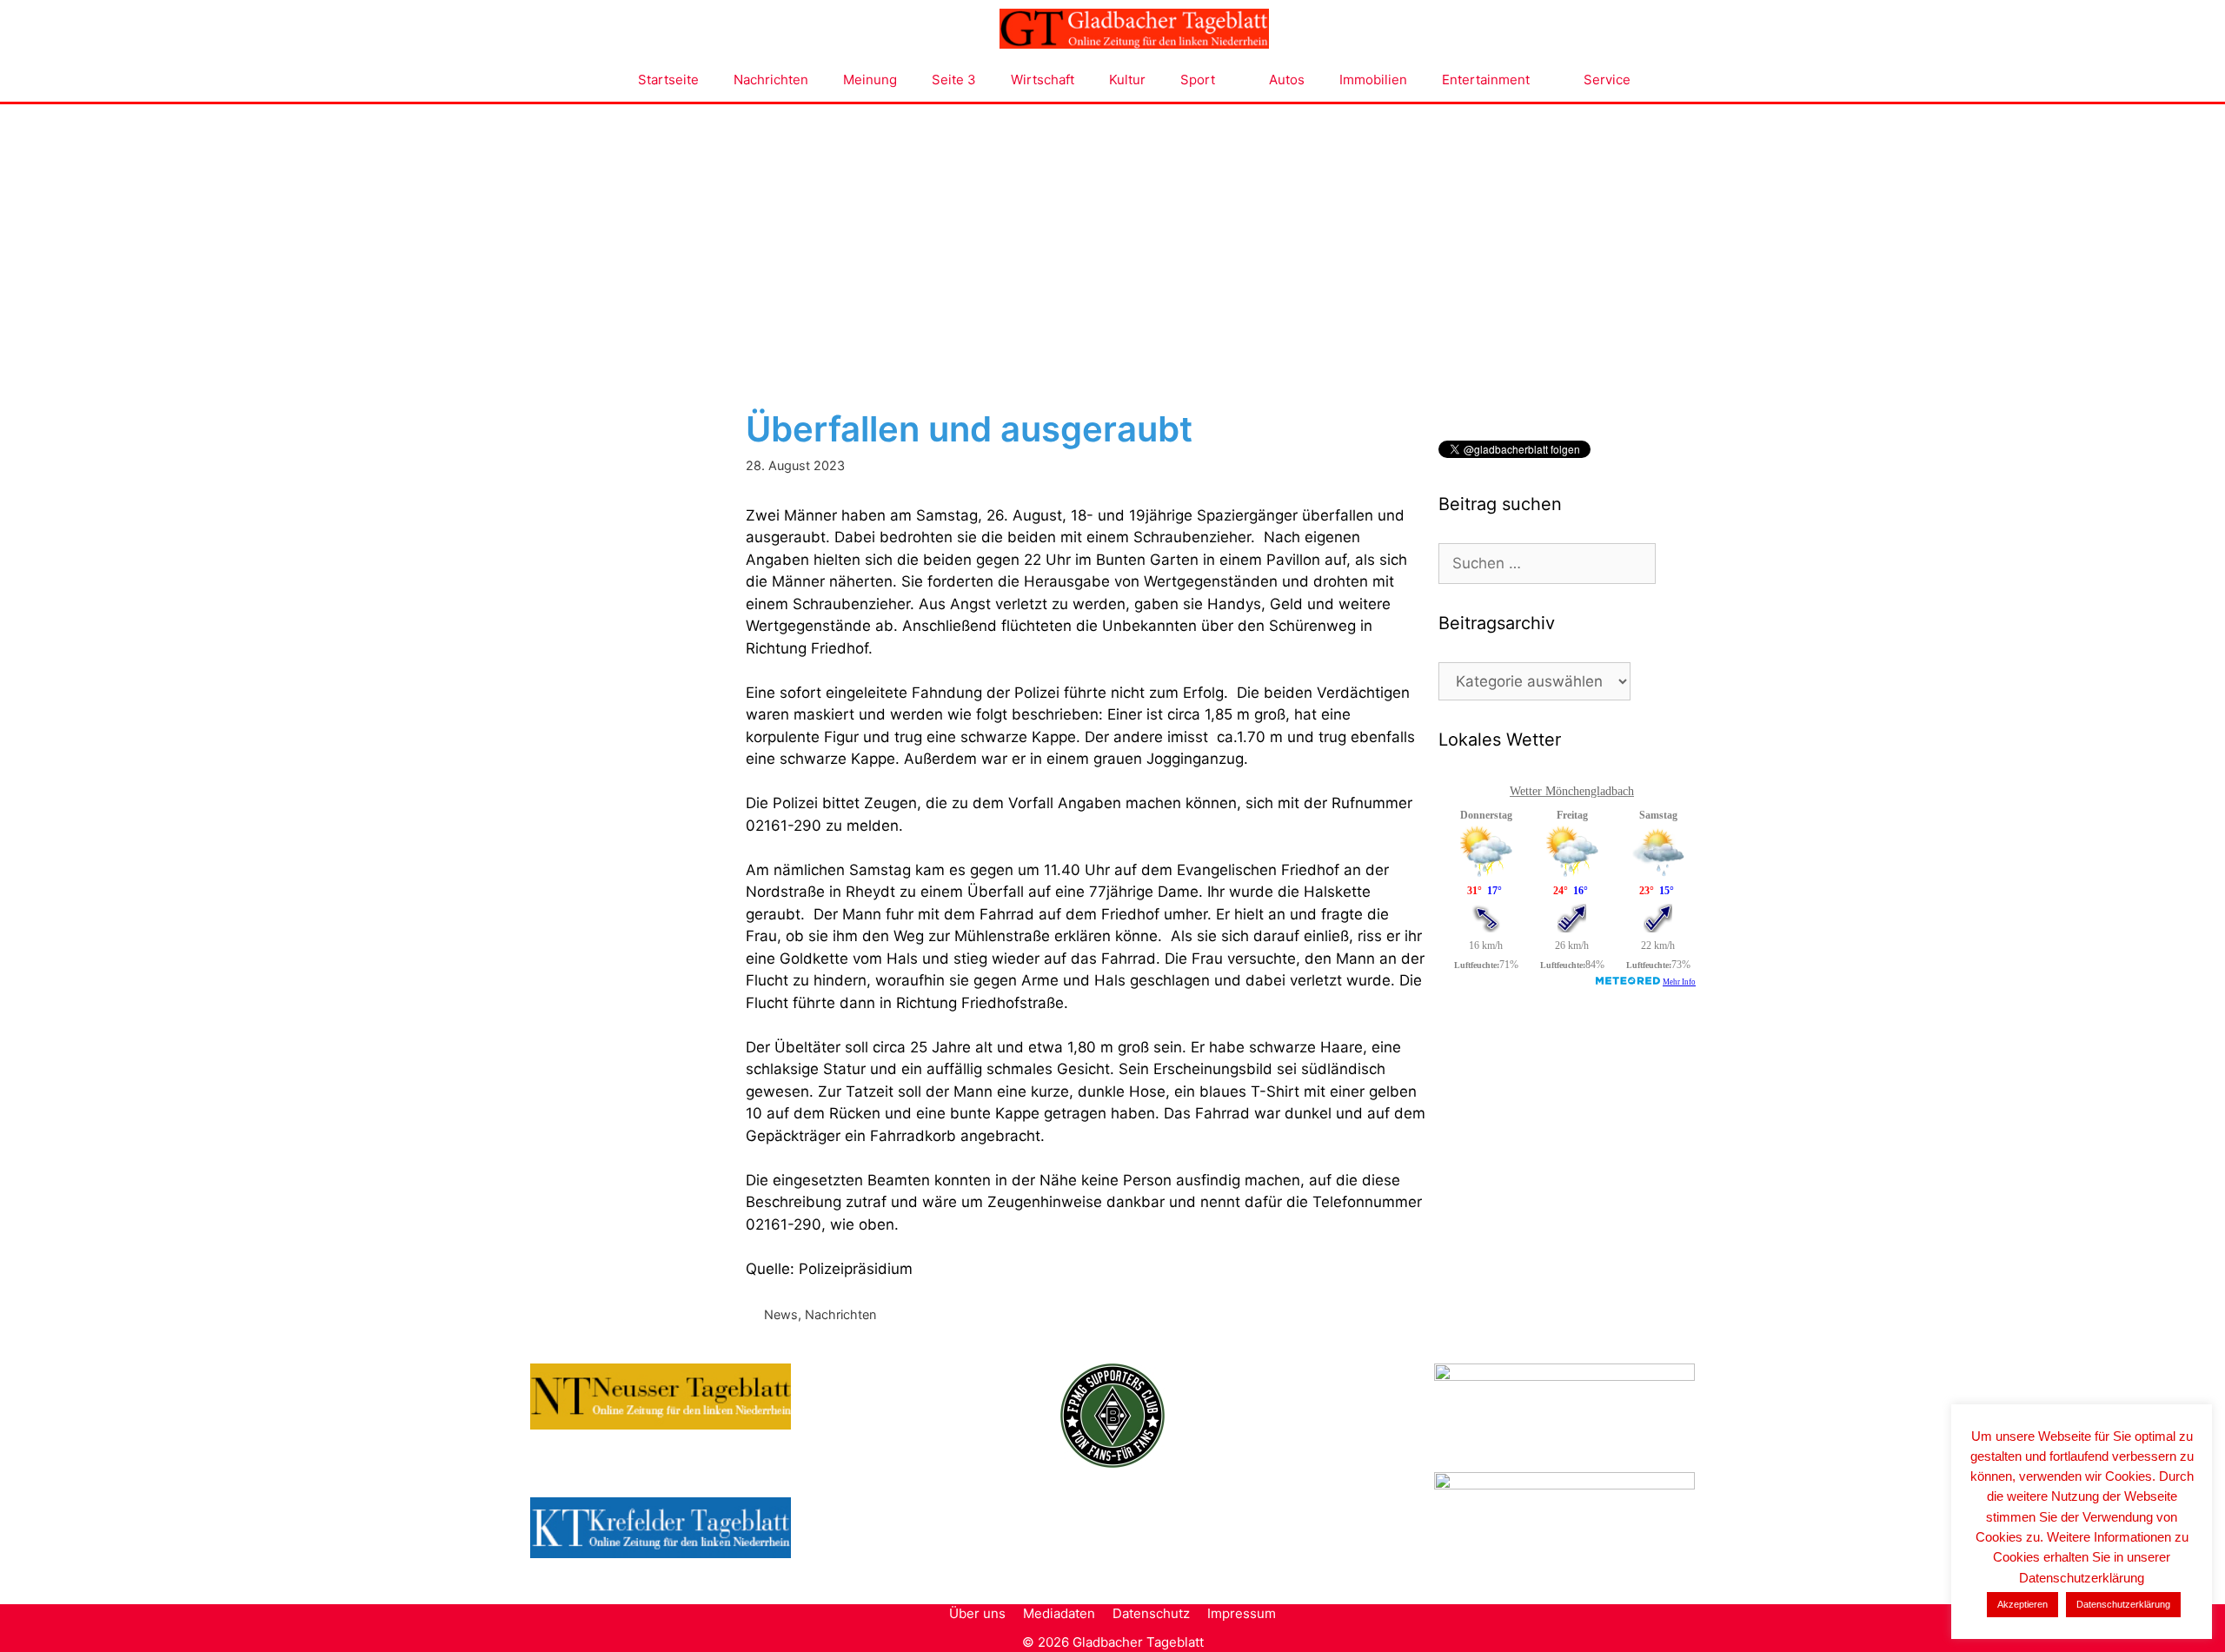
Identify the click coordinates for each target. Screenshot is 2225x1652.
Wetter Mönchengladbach (1572, 791)
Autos (1287, 80)
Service (1607, 80)
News (781, 1314)
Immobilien (1373, 80)
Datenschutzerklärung (2123, 1604)
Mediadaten (1059, 1613)
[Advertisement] (1112, 235)
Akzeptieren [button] (2022, 1604)
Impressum (1242, 1613)
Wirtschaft (1043, 80)
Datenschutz (1151, 1613)
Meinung (870, 80)
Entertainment (1486, 80)
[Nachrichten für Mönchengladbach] (1134, 29)
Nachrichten (771, 80)
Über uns (977, 1613)
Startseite (668, 80)
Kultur (1127, 80)
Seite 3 (954, 80)
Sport (1198, 80)
